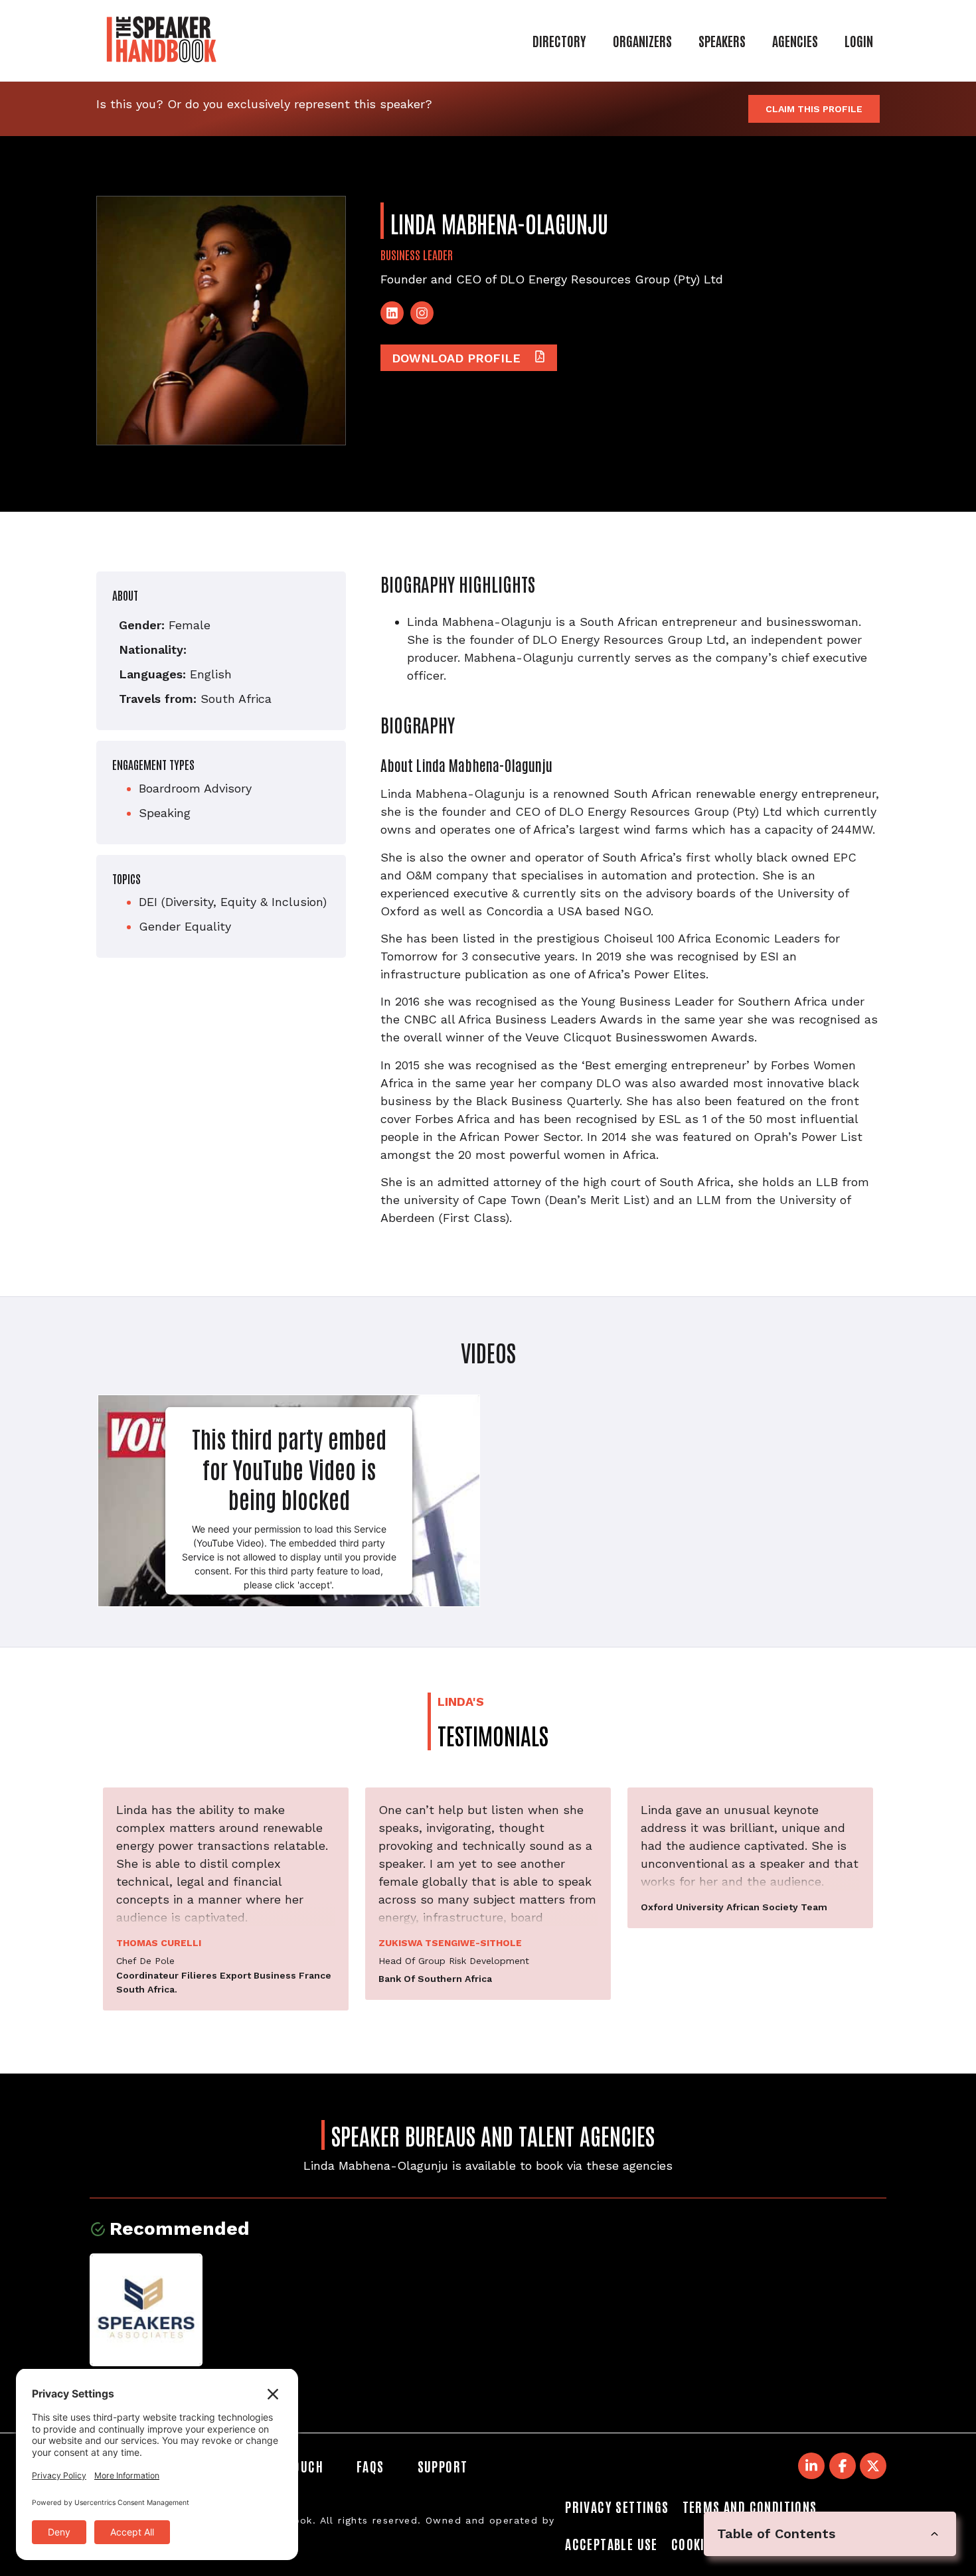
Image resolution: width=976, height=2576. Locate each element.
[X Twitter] (873, 2466)
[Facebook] (843, 2466)
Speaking (165, 813)
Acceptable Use (611, 2543)
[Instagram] (422, 313)
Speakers (722, 40)
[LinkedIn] (392, 313)
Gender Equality (185, 926)
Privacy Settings (617, 2506)
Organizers (642, 40)
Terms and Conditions (750, 2506)
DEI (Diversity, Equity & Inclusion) (233, 902)
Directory (559, 40)
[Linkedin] (811, 2466)
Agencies (795, 40)
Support (443, 2466)
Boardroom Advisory (195, 788)
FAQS (370, 2466)
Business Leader (417, 254)
